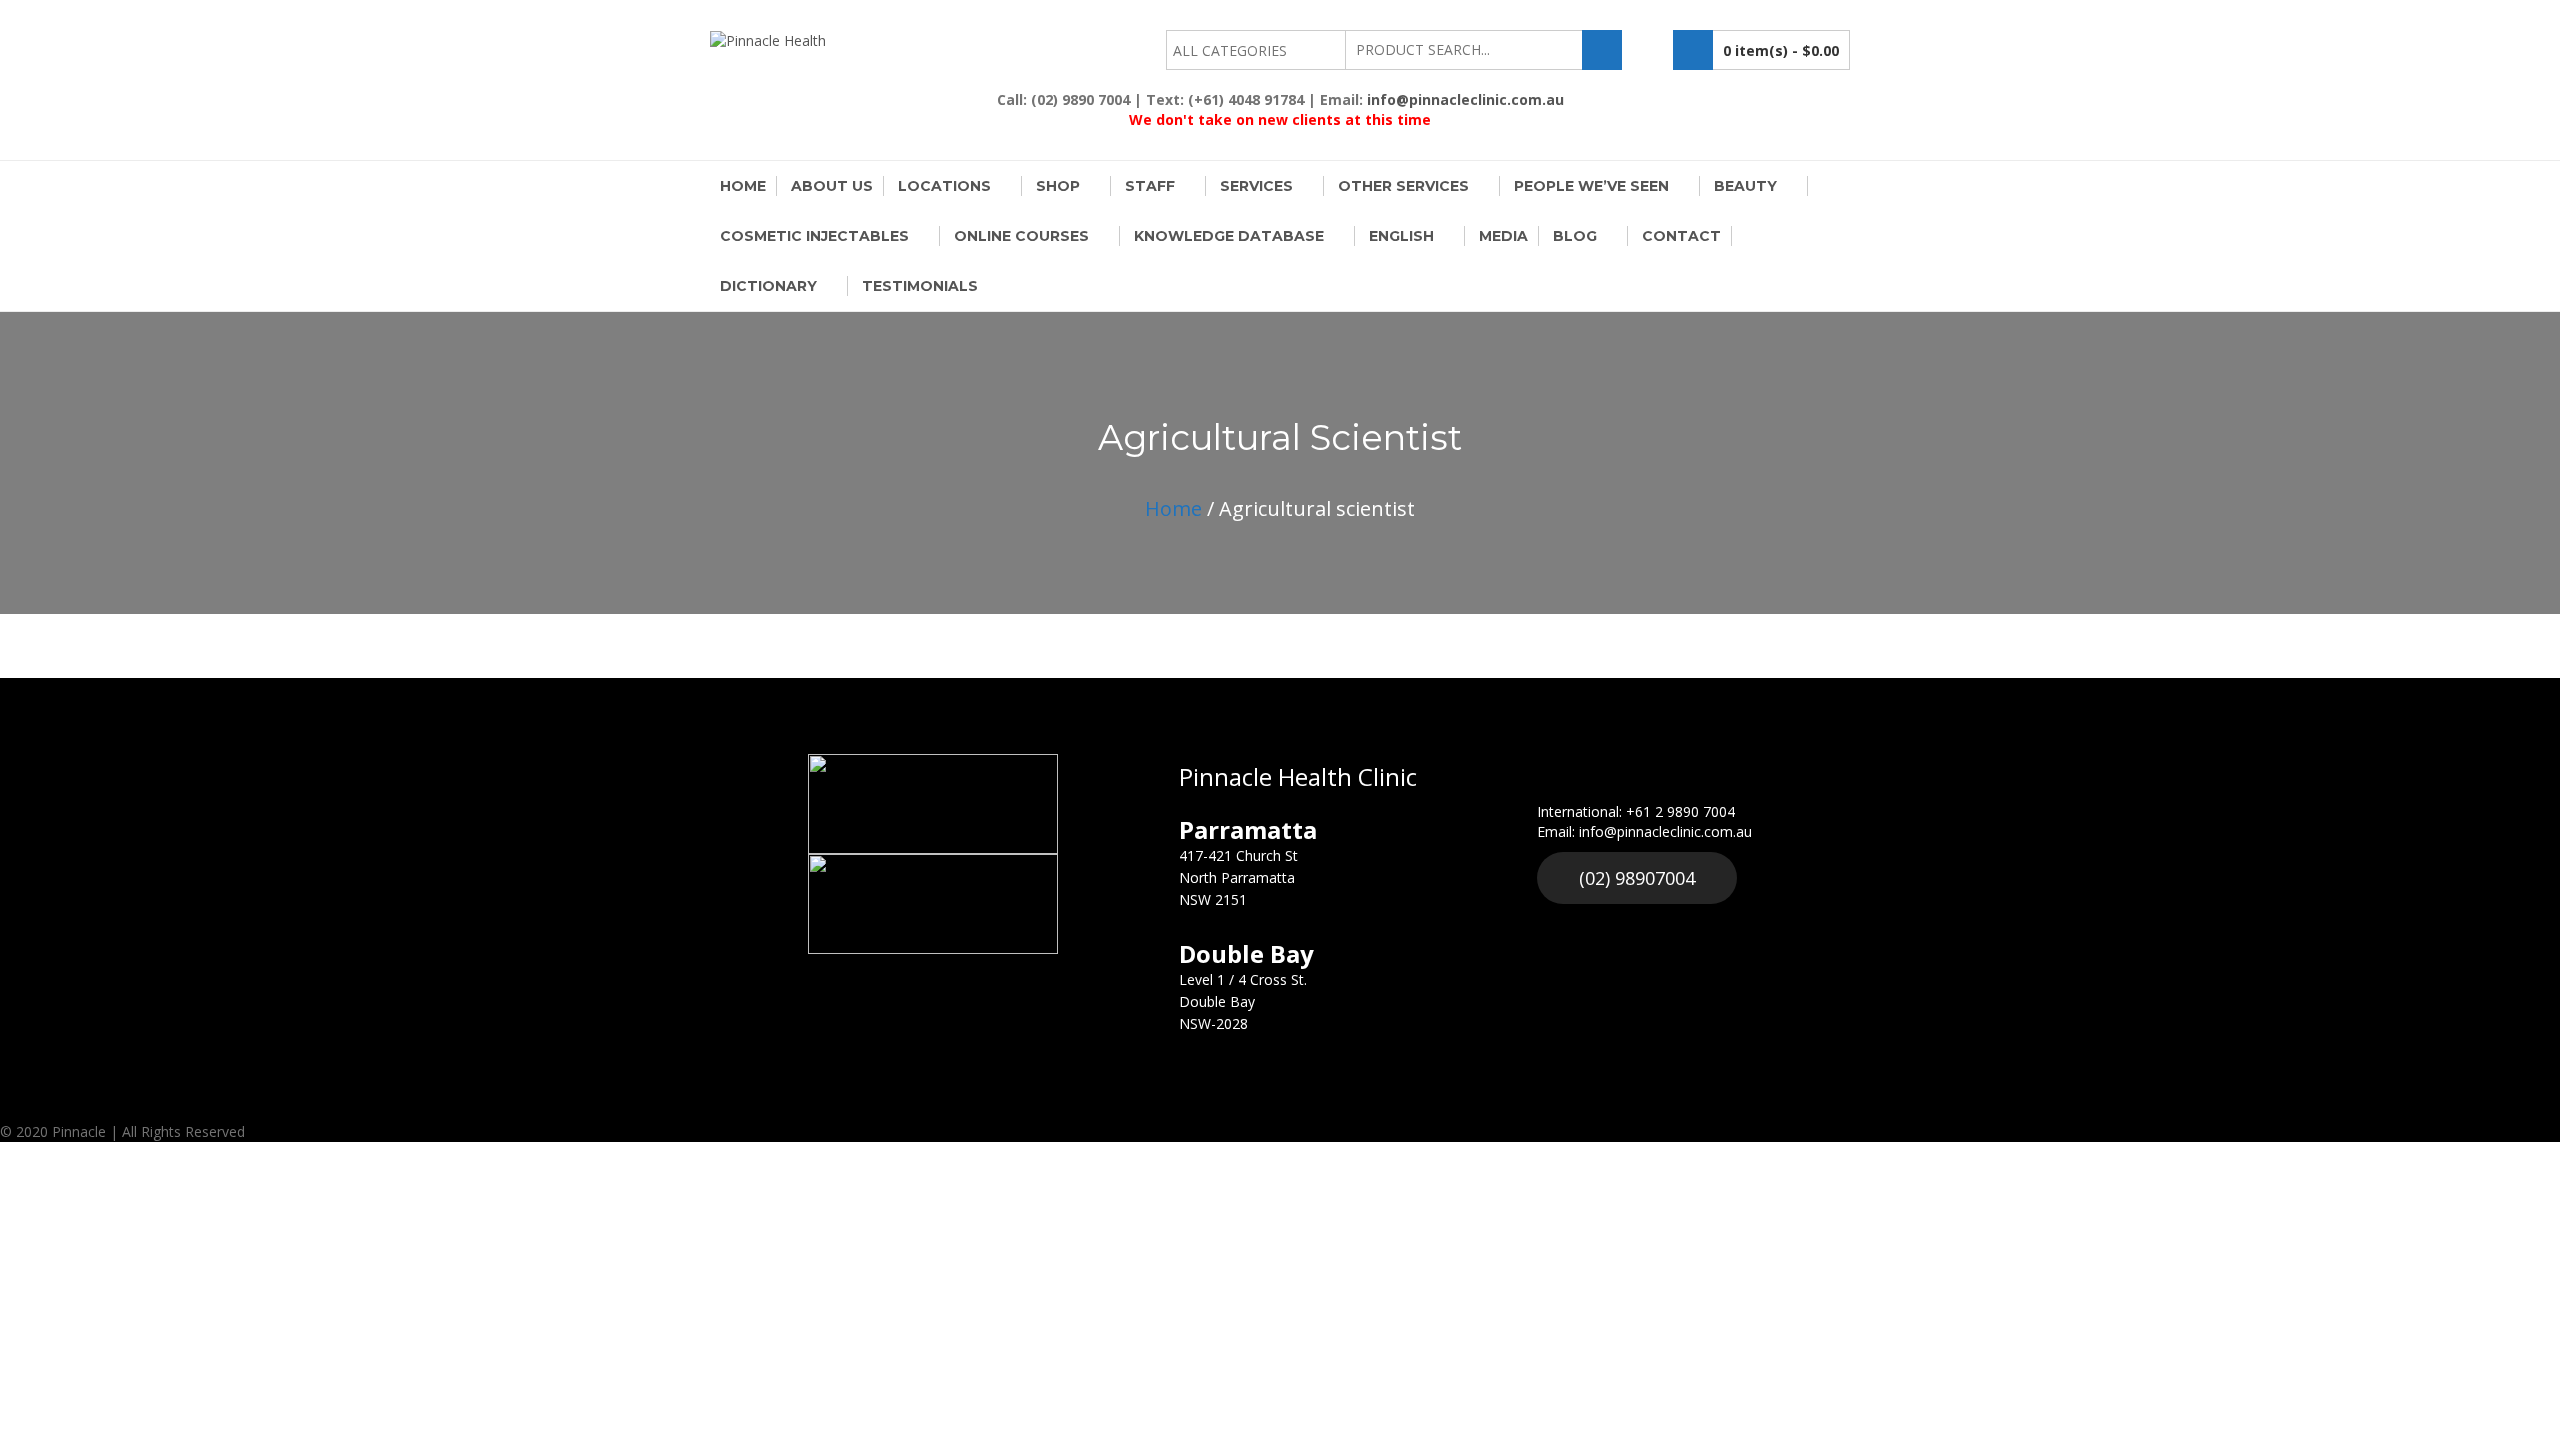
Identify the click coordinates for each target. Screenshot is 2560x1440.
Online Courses (1021, 236)
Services (1256, 186)
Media (1503, 236)
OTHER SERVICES (1403, 186)
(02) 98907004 (1637, 878)
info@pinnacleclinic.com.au (1465, 99)
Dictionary (768, 286)
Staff (1150, 186)
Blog (1575, 236)
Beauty (1745, 186)
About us (832, 186)
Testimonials (920, 286)
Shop (1058, 186)
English (1401, 236)
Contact (1681, 236)
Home (743, 186)
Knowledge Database (1229, 236)
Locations (944, 186)
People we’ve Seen (1591, 186)
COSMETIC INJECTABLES (814, 236)
